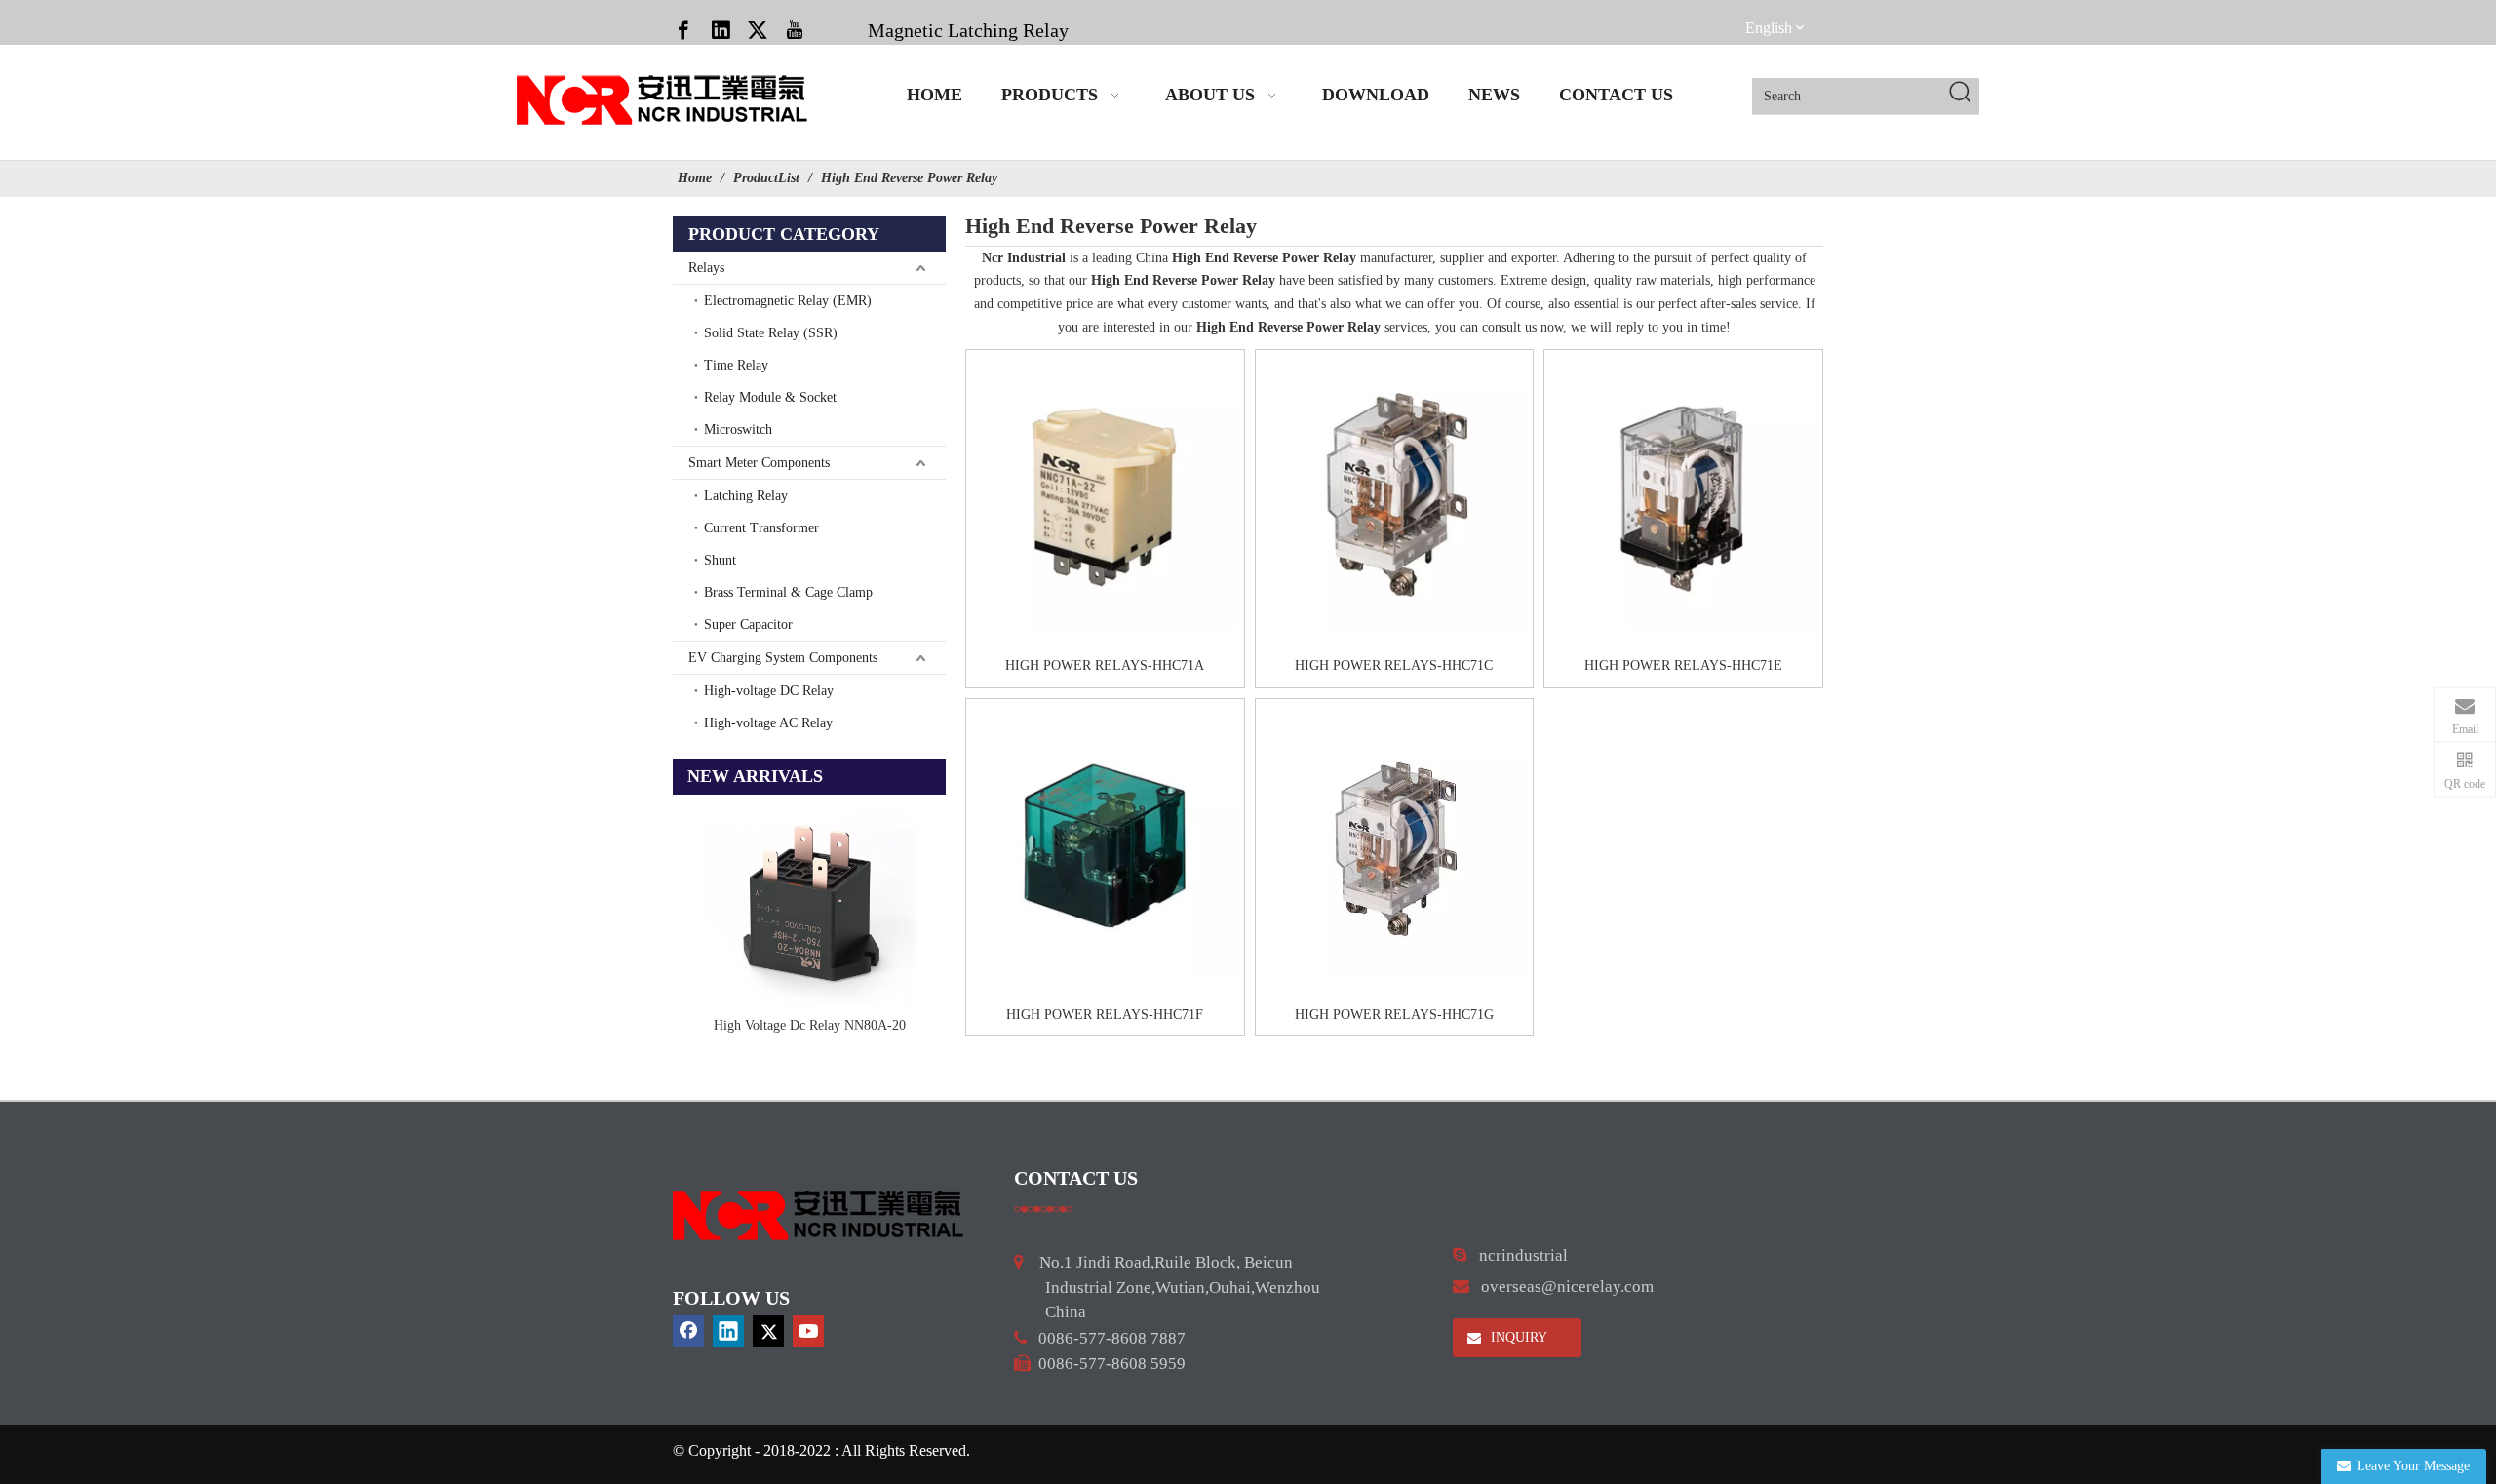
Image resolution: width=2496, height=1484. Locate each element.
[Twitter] (758, 29)
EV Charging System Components (783, 658)
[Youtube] (795, 29)
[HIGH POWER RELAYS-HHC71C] (1395, 495)
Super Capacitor (748, 625)
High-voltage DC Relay (769, 691)
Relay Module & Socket (770, 397)
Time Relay (736, 365)
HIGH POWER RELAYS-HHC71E (1683, 665)
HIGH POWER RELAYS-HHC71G (1394, 1015)
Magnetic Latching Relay (968, 30)
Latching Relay (746, 496)
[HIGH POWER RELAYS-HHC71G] (1395, 844)
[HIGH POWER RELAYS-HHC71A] (1105, 495)
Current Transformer (761, 528)
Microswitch (738, 430)
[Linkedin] (721, 29)
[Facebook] (683, 29)
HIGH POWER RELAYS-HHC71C (1394, 665)
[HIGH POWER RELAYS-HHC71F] (1105, 844)
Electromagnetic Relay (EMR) (788, 301)
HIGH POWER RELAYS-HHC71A (1105, 665)
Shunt (720, 560)
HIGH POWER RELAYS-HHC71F (1105, 1015)
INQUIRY (1517, 1337)
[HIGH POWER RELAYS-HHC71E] (1683, 495)
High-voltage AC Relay (768, 723)
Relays (706, 268)
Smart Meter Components (759, 463)
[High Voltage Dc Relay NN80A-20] (809, 902)
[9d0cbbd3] (819, 1215)
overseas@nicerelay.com (1567, 1287)
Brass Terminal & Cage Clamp (788, 592)
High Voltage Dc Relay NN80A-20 (810, 1025)
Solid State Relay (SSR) (771, 333)
